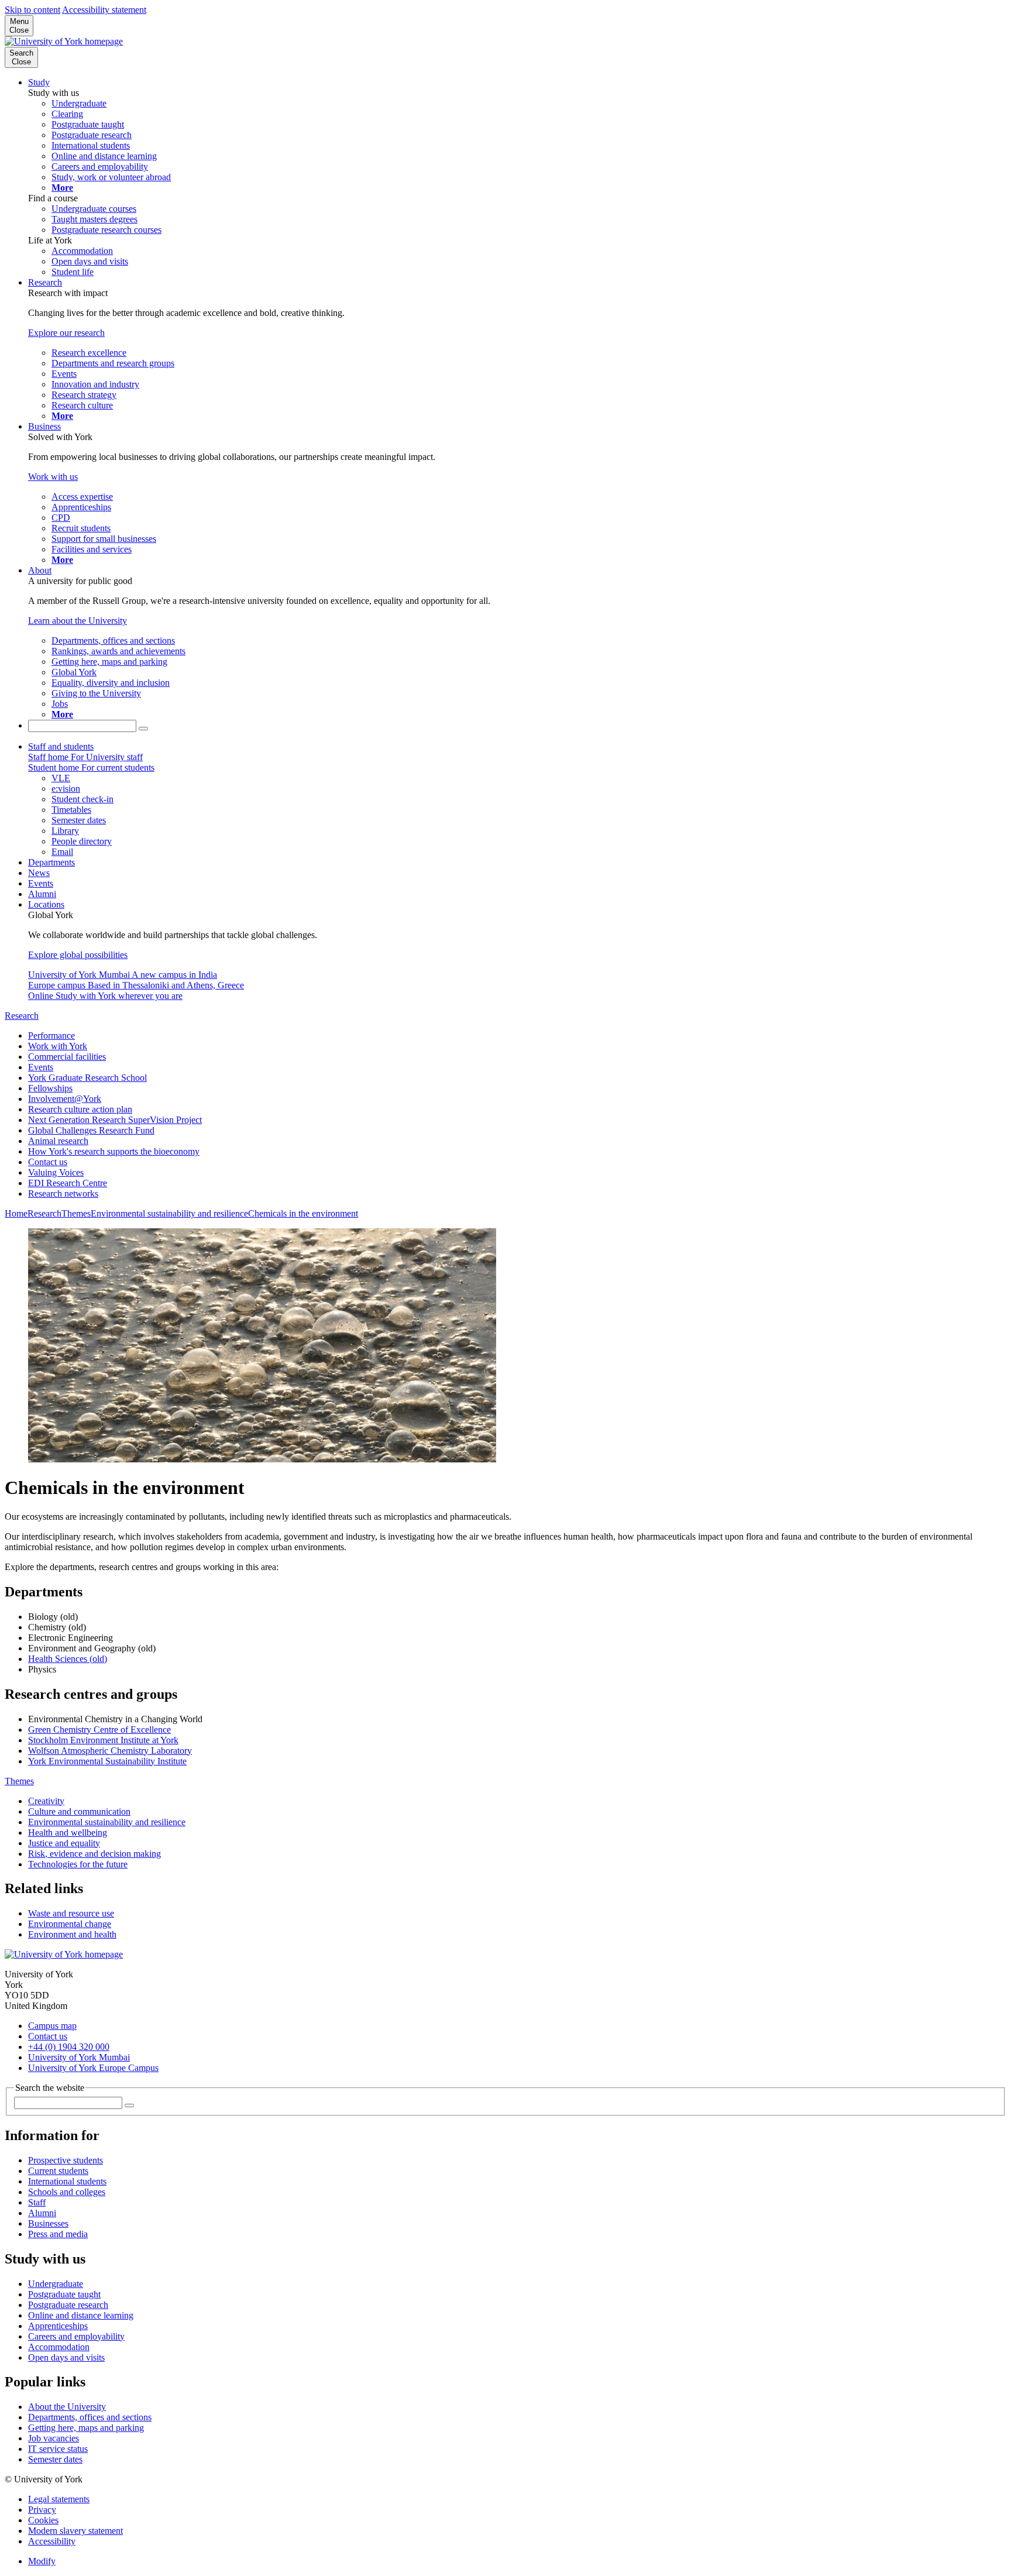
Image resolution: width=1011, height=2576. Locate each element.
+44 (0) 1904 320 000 (69, 2047)
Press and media (58, 2234)
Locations (46, 904)
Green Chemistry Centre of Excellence (99, 1730)
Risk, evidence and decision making (94, 1854)
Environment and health (72, 1934)
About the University (67, 2407)
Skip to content (32, 10)
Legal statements (59, 2499)
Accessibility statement (104, 10)
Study (39, 82)
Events (41, 883)
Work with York (58, 1046)
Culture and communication (79, 1811)
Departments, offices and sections (90, 2417)
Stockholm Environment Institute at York (103, 1740)
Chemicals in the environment (303, 1213)
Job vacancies (54, 2438)
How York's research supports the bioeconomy (114, 1151)
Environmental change (70, 1924)
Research (45, 282)
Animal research (58, 1141)
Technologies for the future (78, 1864)
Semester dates (55, 2459)
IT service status (58, 2449)
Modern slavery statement (75, 2531)
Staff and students (61, 746)
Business (44, 426)
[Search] (143, 729)
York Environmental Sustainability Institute (107, 1761)
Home (16, 1213)
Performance (51, 1035)
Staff (37, 2202)
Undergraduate (56, 2284)
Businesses (48, 2223)
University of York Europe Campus (93, 2068)
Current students (58, 2171)
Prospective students (66, 2160)
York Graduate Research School (87, 1078)
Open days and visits (66, 2357)
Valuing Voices (56, 1172)
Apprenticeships (58, 2326)
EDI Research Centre (68, 1183)
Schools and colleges (67, 2192)
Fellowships (50, 1088)
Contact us (48, 1162)
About (40, 570)
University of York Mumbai (79, 2057)
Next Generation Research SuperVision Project (115, 1120)
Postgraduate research (68, 2305)
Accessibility (52, 2541)
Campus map (52, 2026)
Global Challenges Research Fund (91, 1130)
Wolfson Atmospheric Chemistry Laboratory (110, 1751)
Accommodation (59, 2347)
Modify (42, 2561)
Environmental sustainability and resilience (169, 1213)
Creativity (46, 1801)
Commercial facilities (67, 1057)
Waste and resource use (71, 1913)
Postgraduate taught (64, 2294)
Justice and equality (64, 1843)
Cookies (43, 2520)
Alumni (42, 894)
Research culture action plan (80, 1109)
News (39, 873)
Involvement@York (65, 1099)
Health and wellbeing (68, 1833)
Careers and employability (76, 2336)
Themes (76, 1213)
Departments (51, 862)
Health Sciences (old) (68, 1659)
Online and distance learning (81, 2315)
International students (67, 2181)
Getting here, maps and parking (86, 2428)
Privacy (42, 2510)
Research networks (63, 1193)
